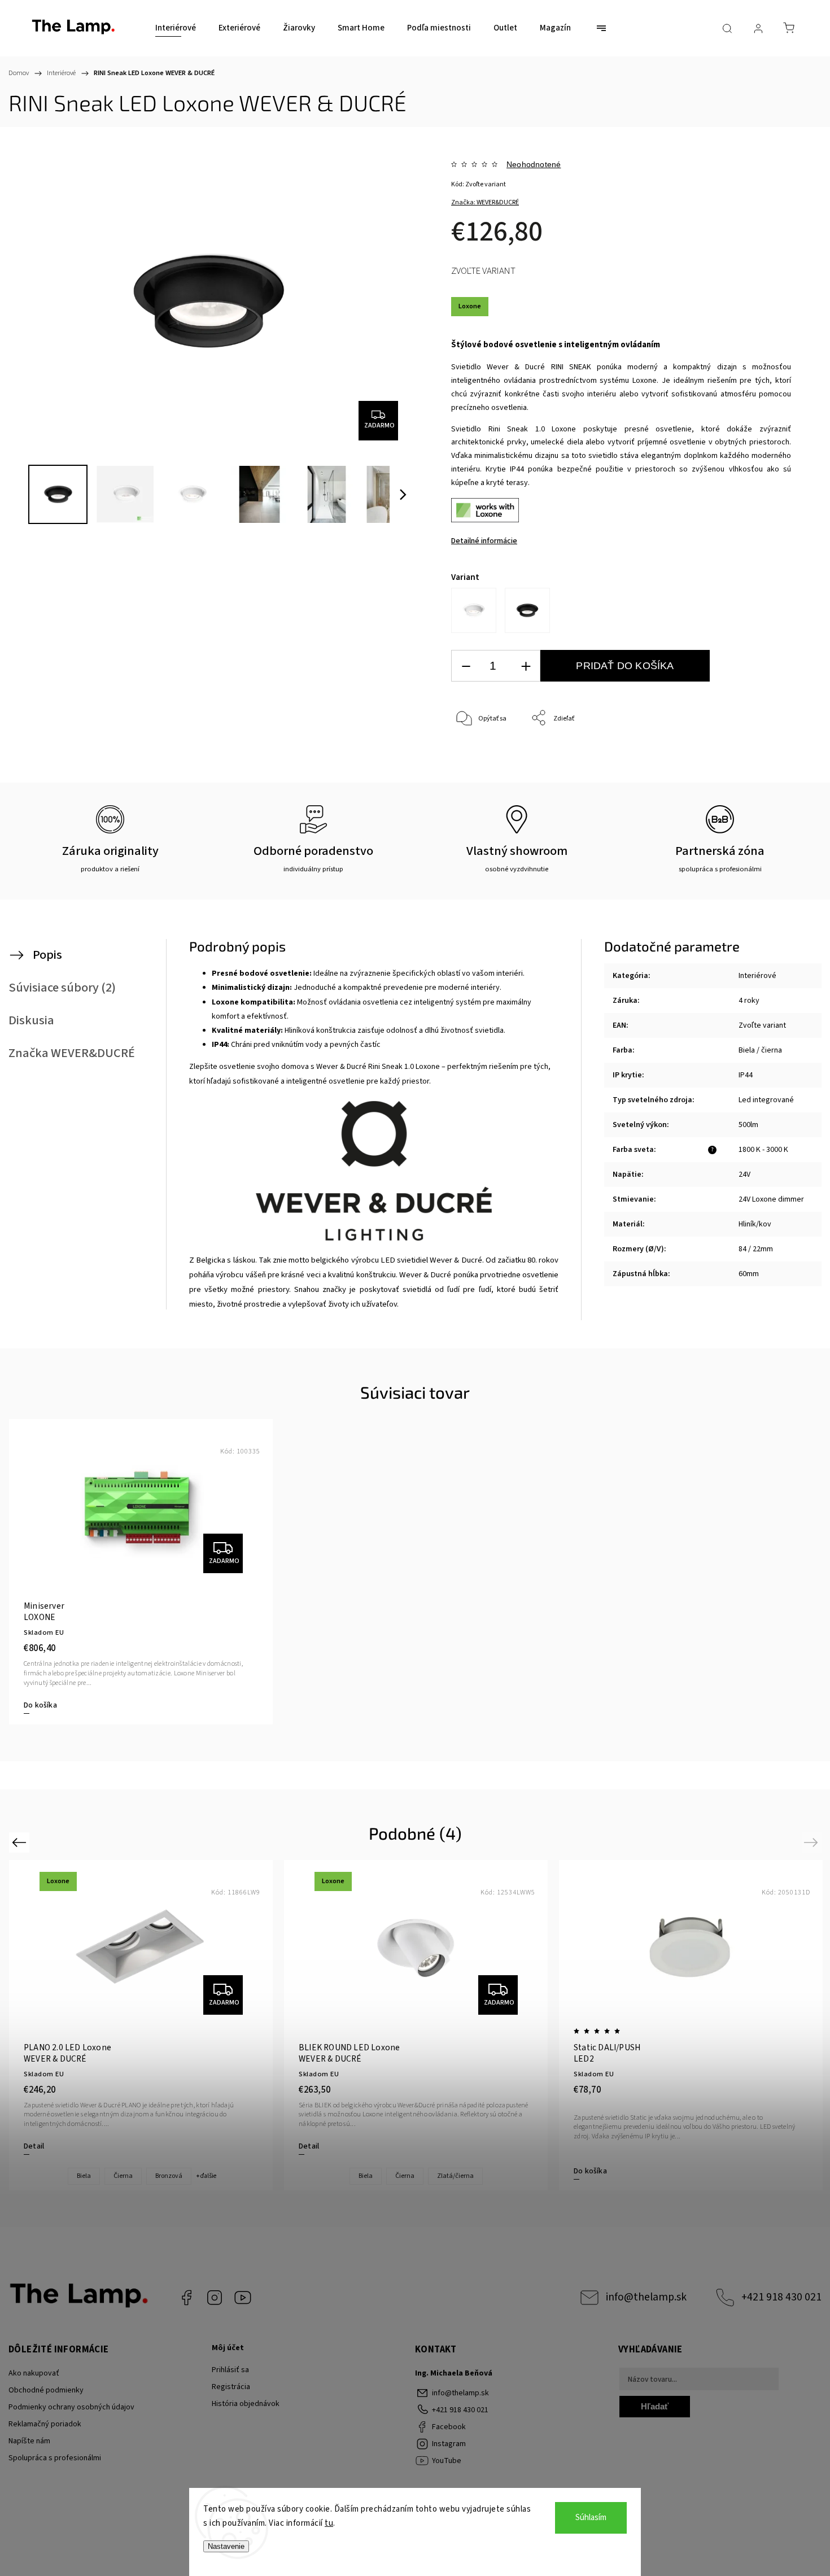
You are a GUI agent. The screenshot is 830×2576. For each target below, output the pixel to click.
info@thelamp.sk (646, 2297)
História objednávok (246, 2404)
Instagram (215, 2298)
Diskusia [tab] (31, 1020)
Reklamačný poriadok (45, 2424)
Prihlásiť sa (230, 2370)
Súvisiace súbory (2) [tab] (62, 988)
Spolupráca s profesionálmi (55, 2458)
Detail (34, 2146)
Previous (21, 1842)
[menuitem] (176, 28)
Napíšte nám (29, 2441)
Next (813, 1842)
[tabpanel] (141, 1572)
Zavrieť (765, 756)
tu (329, 2523)
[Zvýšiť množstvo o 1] (526, 666)
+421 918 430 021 (781, 2297)
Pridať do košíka (625, 666)
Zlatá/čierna (455, 2176)
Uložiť (477, 772)
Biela (84, 2176)
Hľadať (655, 2406)
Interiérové (757, 976)
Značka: (485, 202)
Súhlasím (591, 2518)
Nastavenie (226, 2546)
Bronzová (169, 2176)
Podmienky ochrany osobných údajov (71, 2407)
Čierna (123, 2176)
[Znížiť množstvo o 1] (466, 666)
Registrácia (231, 2387)
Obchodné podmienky (46, 2390)
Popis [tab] (47, 955)
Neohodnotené (534, 164)
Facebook (186, 2298)
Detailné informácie (484, 541)
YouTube (243, 2298)
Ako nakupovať (34, 2373)
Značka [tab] (72, 1053)
